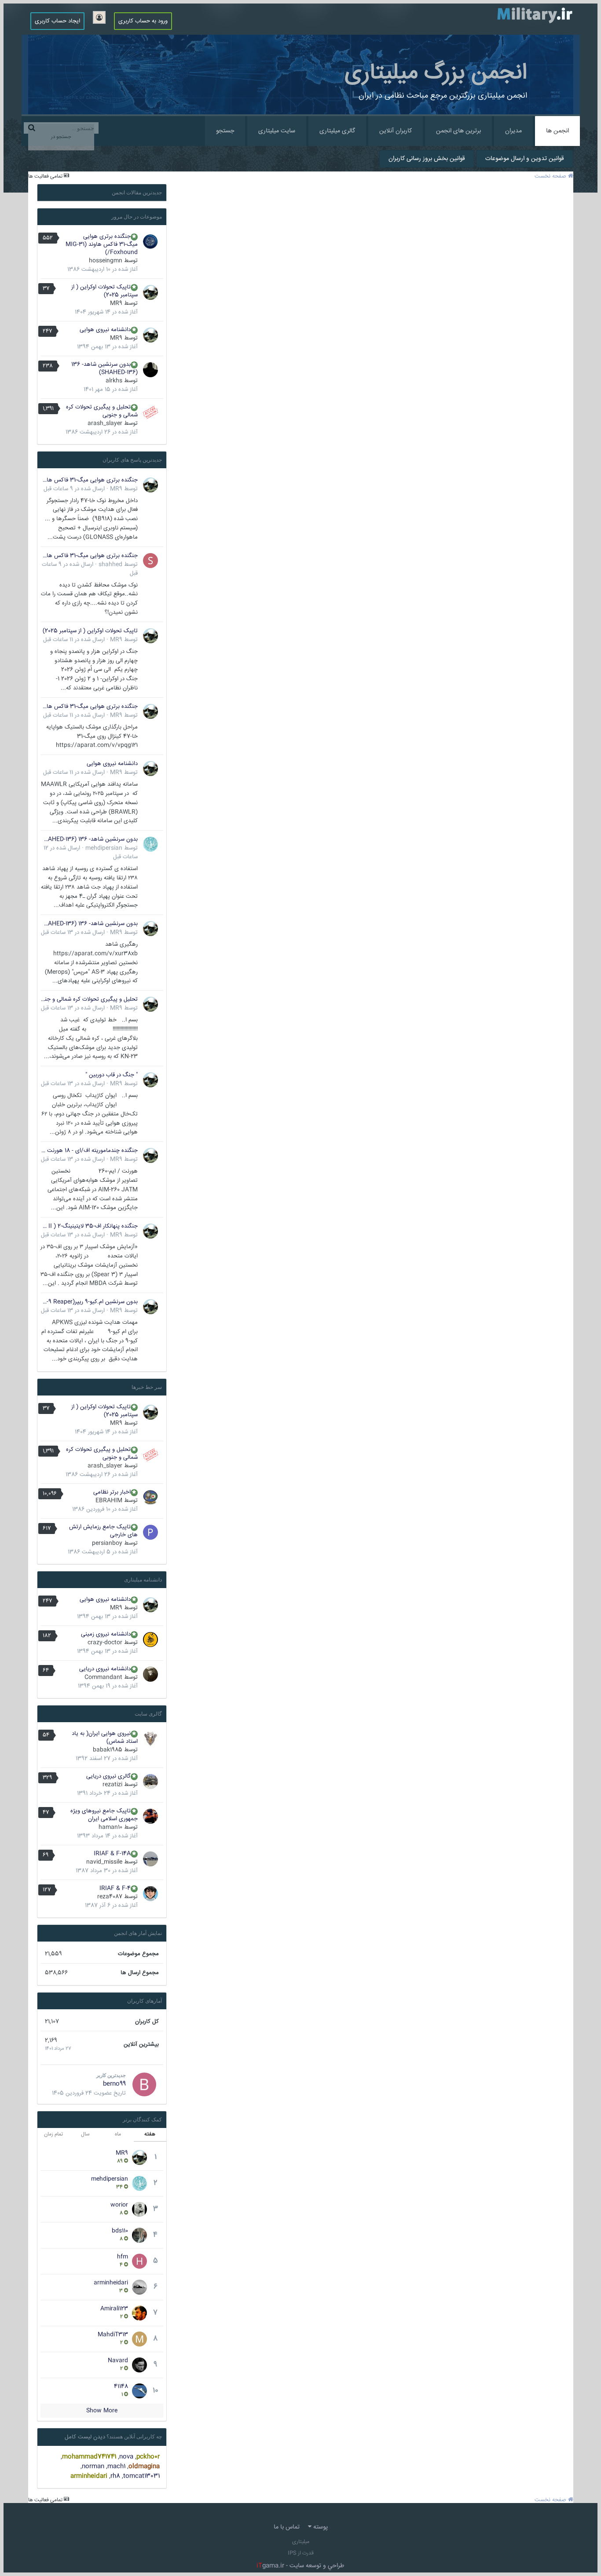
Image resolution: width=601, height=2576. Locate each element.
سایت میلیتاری (277, 131)
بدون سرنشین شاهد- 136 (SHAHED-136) (104, 368)
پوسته (320, 2527)
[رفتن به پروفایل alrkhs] (150, 370)
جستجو (225, 131)
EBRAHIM (109, 1501)
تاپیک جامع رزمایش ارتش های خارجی (103, 1531)
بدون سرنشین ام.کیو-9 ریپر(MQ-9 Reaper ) (89, 1302)
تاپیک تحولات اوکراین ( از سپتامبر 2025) (104, 291)
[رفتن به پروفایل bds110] (139, 2235)
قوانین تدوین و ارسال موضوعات (525, 159)
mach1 (116, 2467)
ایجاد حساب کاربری (57, 21)
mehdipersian (104, 848)
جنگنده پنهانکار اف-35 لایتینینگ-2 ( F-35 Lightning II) (89, 1226)
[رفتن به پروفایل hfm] (139, 2261)
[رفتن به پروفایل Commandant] (150, 1674)
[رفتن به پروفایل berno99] (144, 2084)
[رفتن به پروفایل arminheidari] (139, 2287)
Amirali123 (114, 2309)
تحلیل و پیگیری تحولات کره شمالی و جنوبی (102, 411)
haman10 (110, 1827)
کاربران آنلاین (396, 131)
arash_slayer (105, 423)
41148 (121, 2387)
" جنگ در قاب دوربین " (112, 1075)
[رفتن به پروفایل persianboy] (150, 1532)
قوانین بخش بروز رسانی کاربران (427, 159)
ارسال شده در (74, 489)
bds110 (120, 2231)
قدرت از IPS (301, 2553)
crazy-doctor (105, 1643)
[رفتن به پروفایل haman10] (150, 1816)
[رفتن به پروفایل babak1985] (150, 1739)
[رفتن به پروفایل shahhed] (150, 561)
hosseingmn (106, 261)
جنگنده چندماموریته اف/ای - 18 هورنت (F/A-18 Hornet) (89, 1151)
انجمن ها (557, 131)
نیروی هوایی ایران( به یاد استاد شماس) (105, 1738)
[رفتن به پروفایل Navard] (139, 2365)
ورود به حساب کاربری (143, 21)
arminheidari (111, 2283)
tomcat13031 (141, 2476)
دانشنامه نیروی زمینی (106, 1634)
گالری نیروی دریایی (108, 1776)
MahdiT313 (113, 2335)
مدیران (513, 131)
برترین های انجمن (458, 131)
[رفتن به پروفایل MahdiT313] (139, 2339)
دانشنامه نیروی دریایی (105, 1669)
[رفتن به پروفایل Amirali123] (139, 2313)
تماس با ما (287, 2527)
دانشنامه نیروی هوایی (105, 330)
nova (126, 2457)
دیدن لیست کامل (85, 2437)
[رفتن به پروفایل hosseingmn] (150, 242)
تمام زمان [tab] (53, 2134)
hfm (123, 2257)
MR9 (116, 303)
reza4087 (110, 1897)
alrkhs (114, 381)
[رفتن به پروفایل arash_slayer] (150, 412)
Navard (118, 2361)
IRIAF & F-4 (115, 1888)
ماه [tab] (118, 2134)
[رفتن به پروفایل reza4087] (150, 1894)
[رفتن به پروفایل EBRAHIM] (150, 1498)
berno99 (114, 2084)
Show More (102, 2411)
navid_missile (104, 1862)
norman (93, 2467)
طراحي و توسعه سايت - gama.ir (300, 2566)
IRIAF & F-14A (112, 1854)
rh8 (115, 2476)
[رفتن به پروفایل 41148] (139, 2391)
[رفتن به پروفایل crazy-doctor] (150, 1640)
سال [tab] (85, 2134)
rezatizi (112, 1785)
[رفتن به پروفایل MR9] (150, 292)
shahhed (110, 565)
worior (119, 2205)
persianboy (107, 1543)
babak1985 (108, 1750)
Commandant (103, 1677)
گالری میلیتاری (337, 131)
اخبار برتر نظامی (112, 1492)
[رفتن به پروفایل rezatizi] (150, 1782)
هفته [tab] (150, 2134)
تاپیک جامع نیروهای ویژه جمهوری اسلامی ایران (104, 1815)
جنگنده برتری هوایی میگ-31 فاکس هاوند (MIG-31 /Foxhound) (102, 244)
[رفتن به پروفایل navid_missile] (150, 1859)
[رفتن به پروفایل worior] (139, 2209)
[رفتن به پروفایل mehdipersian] (150, 844)
